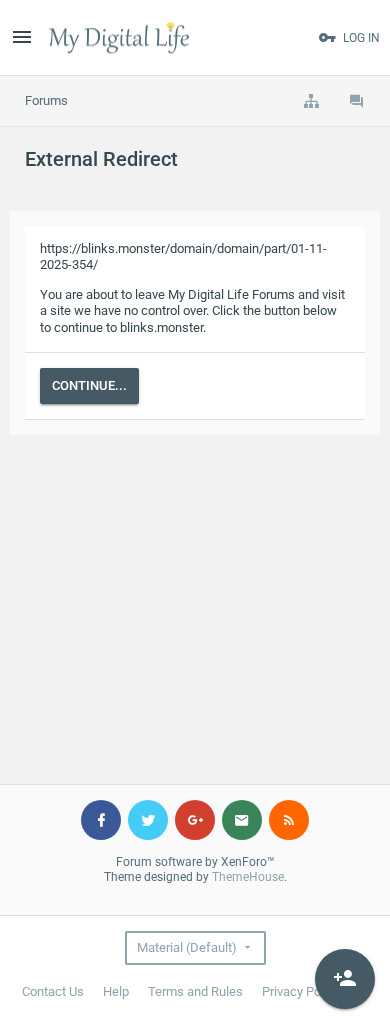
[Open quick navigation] (311, 101)
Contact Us (53, 991)
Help (116, 991)
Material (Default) (187, 947)
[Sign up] (345, 979)
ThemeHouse (248, 877)
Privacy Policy (301, 991)
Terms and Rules (195, 991)
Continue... (89, 385)
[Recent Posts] (357, 101)
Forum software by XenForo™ (195, 862)
